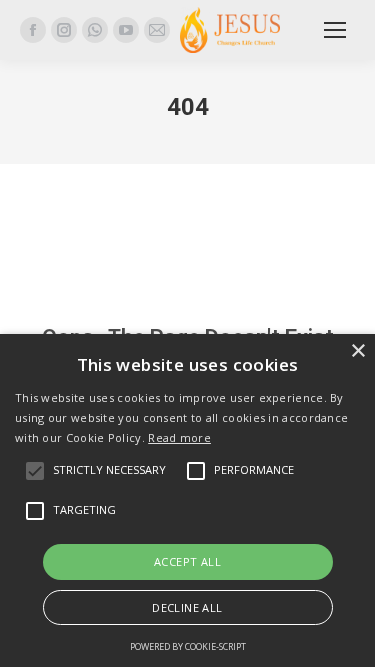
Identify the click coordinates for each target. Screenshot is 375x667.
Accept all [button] (187, 561)
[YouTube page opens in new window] (126, 30)
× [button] (357, 351)
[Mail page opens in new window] (157, 30)
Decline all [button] (187, 607)
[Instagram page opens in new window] (64, 30)
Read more (179, 437)
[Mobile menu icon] (335, 30)
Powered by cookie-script (188, 646)
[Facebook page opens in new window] (33, 30)
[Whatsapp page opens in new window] (95, 30)
